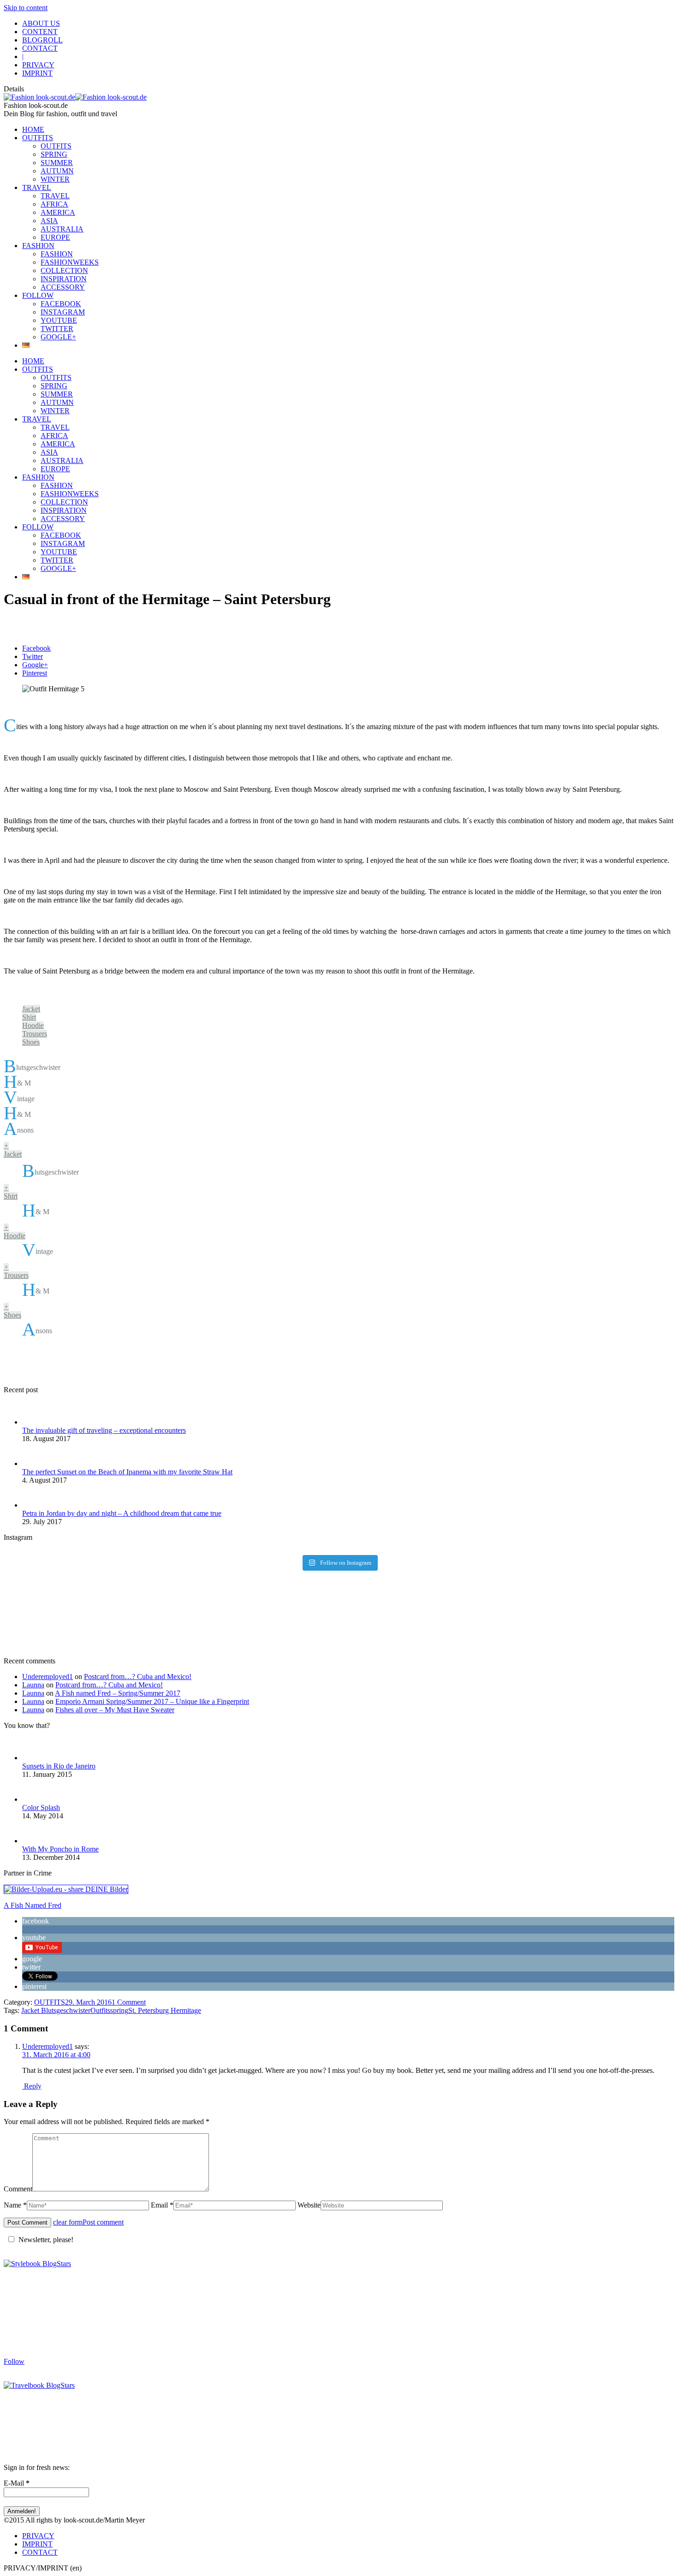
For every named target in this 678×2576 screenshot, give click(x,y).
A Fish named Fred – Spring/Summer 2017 (118, 1693)
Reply (32, 2086)
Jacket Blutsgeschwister (56, 2010)
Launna (33, 1685)
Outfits (100, 2010)
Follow (14, 2361)
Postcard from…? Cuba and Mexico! (138, 1677)
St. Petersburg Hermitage (165, 2010)
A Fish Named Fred (33, 1905)
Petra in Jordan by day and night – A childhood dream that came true (122, 1513)
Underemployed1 (48, 1677)
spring (119, 2010)
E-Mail (17, 2483)
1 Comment (129, 2002)
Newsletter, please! (46, 2240)
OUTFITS (50, 2002)
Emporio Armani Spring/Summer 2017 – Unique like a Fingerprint (152, 1701)
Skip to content (26, 8)
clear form (68, 2222)
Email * (162, 2205)
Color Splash (41, 1807)
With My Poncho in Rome (60, 1849)
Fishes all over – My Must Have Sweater (115, 1710)
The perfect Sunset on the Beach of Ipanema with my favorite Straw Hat (127, 1472)
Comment (18, 2189)
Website (309, 2205)
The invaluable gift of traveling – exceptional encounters (104, 1430)
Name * (15, 2205)
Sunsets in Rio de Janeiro (59, 1766)
